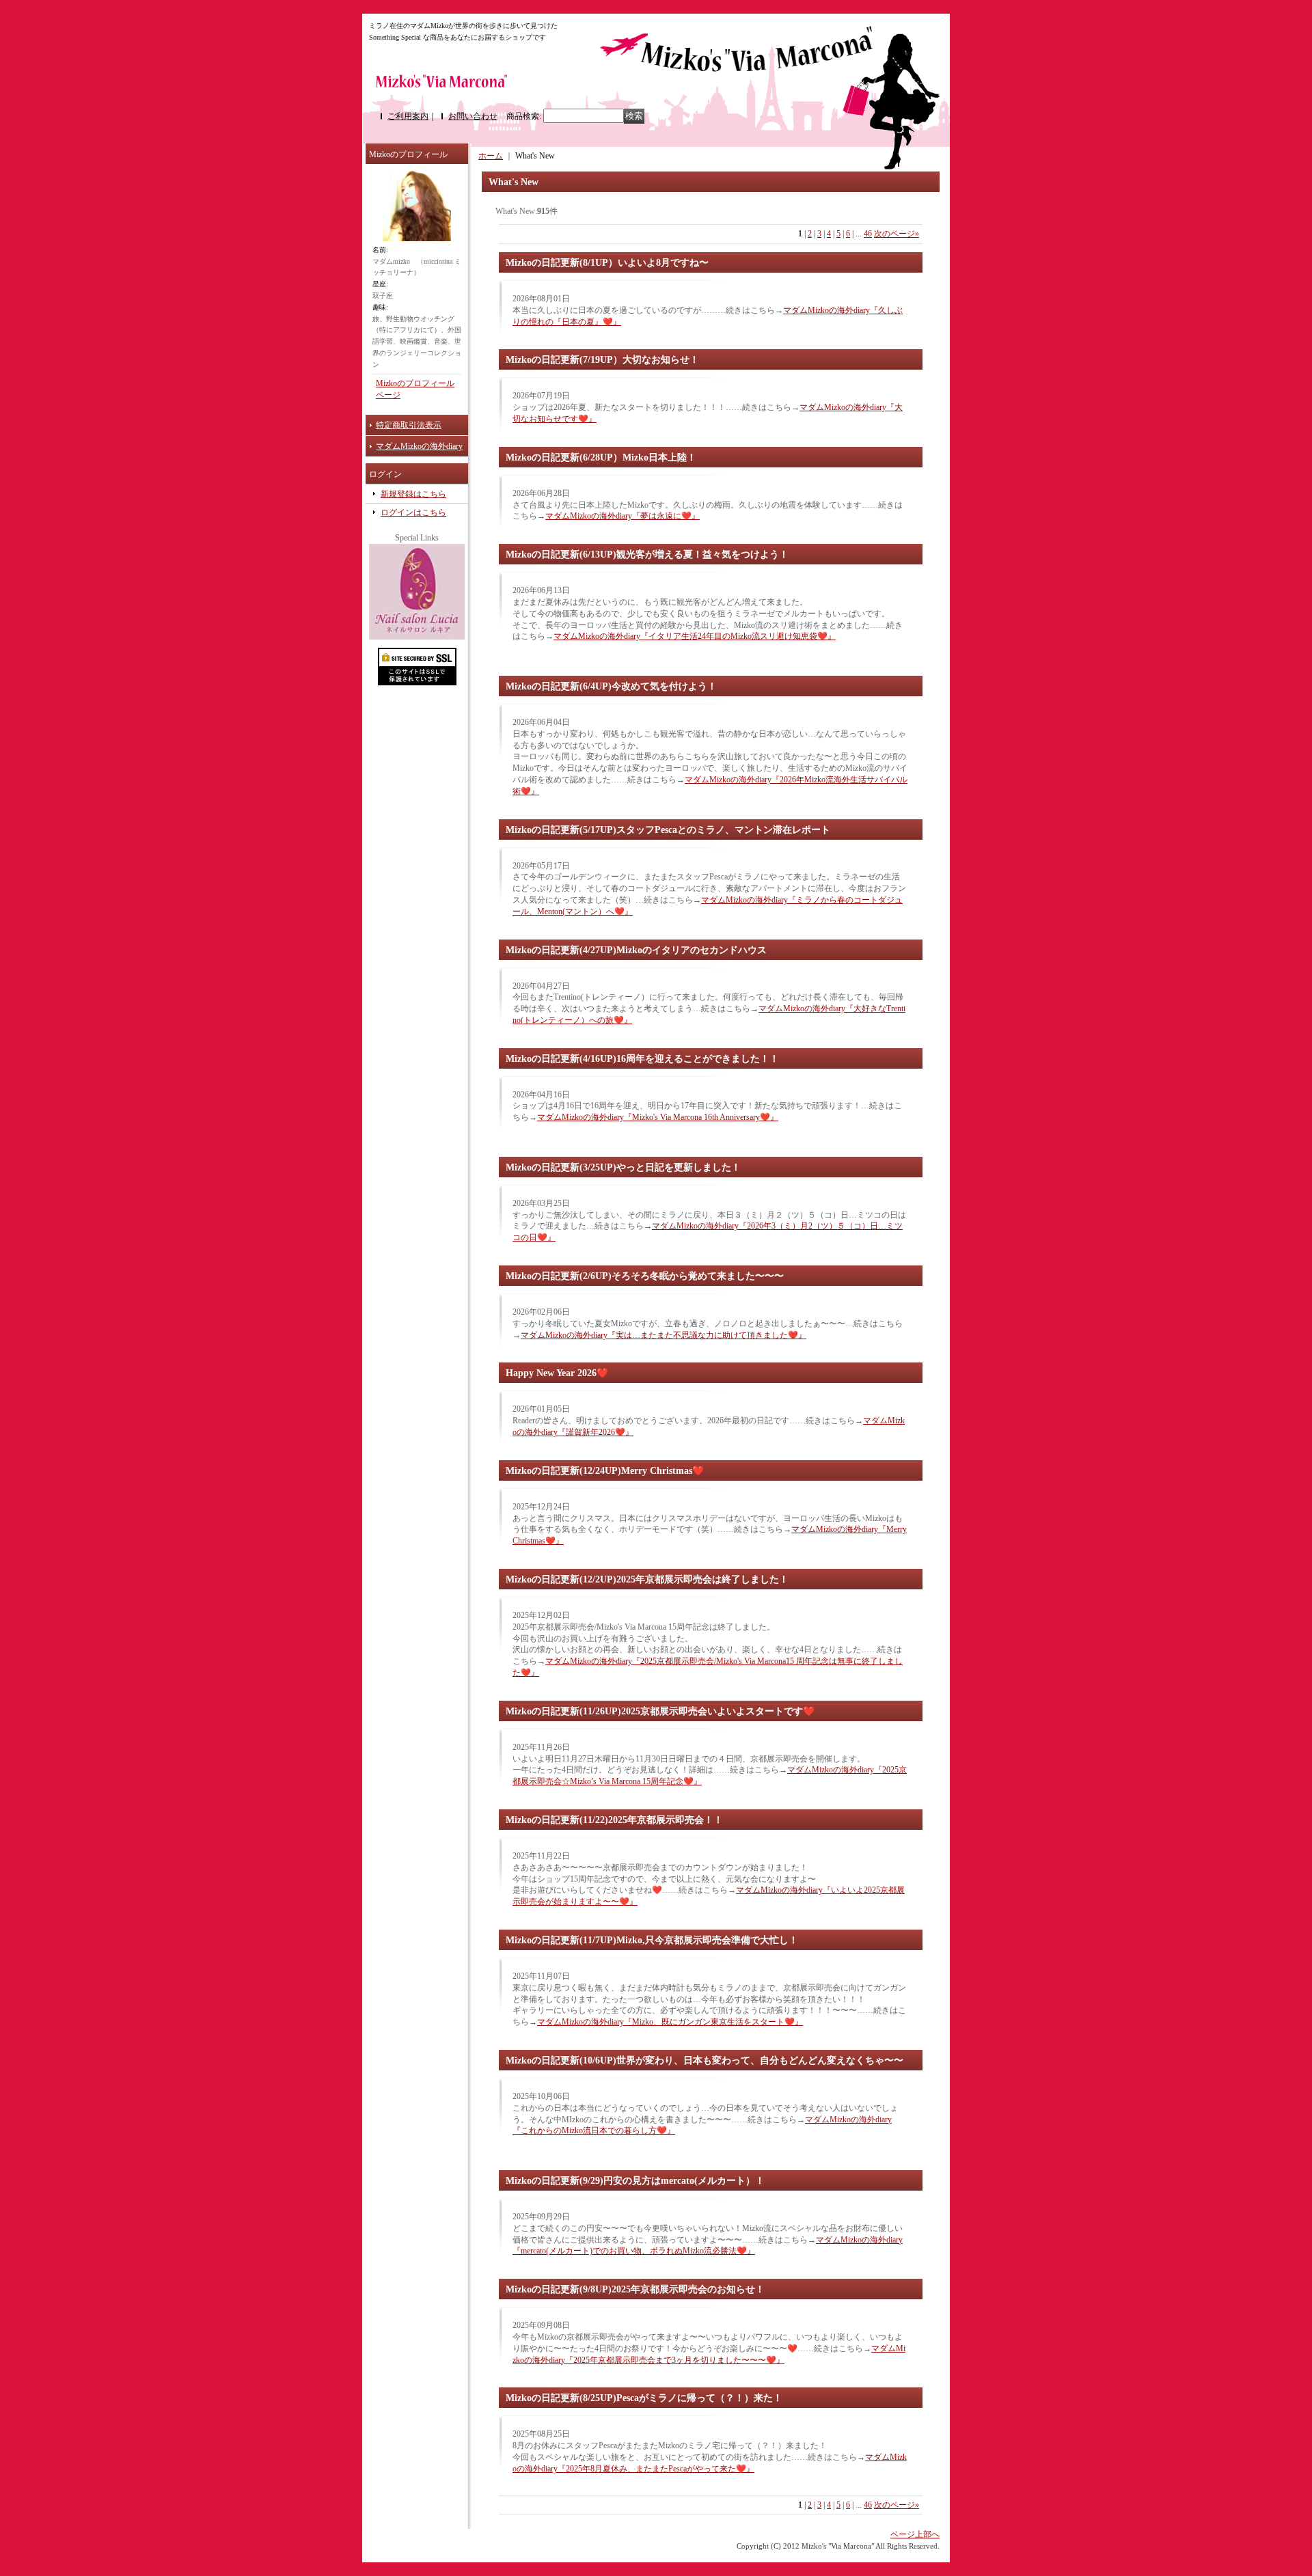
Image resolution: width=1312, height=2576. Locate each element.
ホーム (491, 156)
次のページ (897, 234)
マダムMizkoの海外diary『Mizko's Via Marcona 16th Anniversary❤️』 (658, 1117)
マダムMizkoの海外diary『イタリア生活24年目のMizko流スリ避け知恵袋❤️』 (695, 636)
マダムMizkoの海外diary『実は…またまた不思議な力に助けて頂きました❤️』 (664, 1335)
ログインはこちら (413, 512)
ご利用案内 (408, 116)
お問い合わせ (473, 116)
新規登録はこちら (413, 494)
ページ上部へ (915, 2534)
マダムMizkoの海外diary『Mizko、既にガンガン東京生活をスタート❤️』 (670, 2022)
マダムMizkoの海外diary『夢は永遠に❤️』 (623, 516)
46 (868, 234)
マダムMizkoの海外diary (419, 446)
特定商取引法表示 (409, 425)
